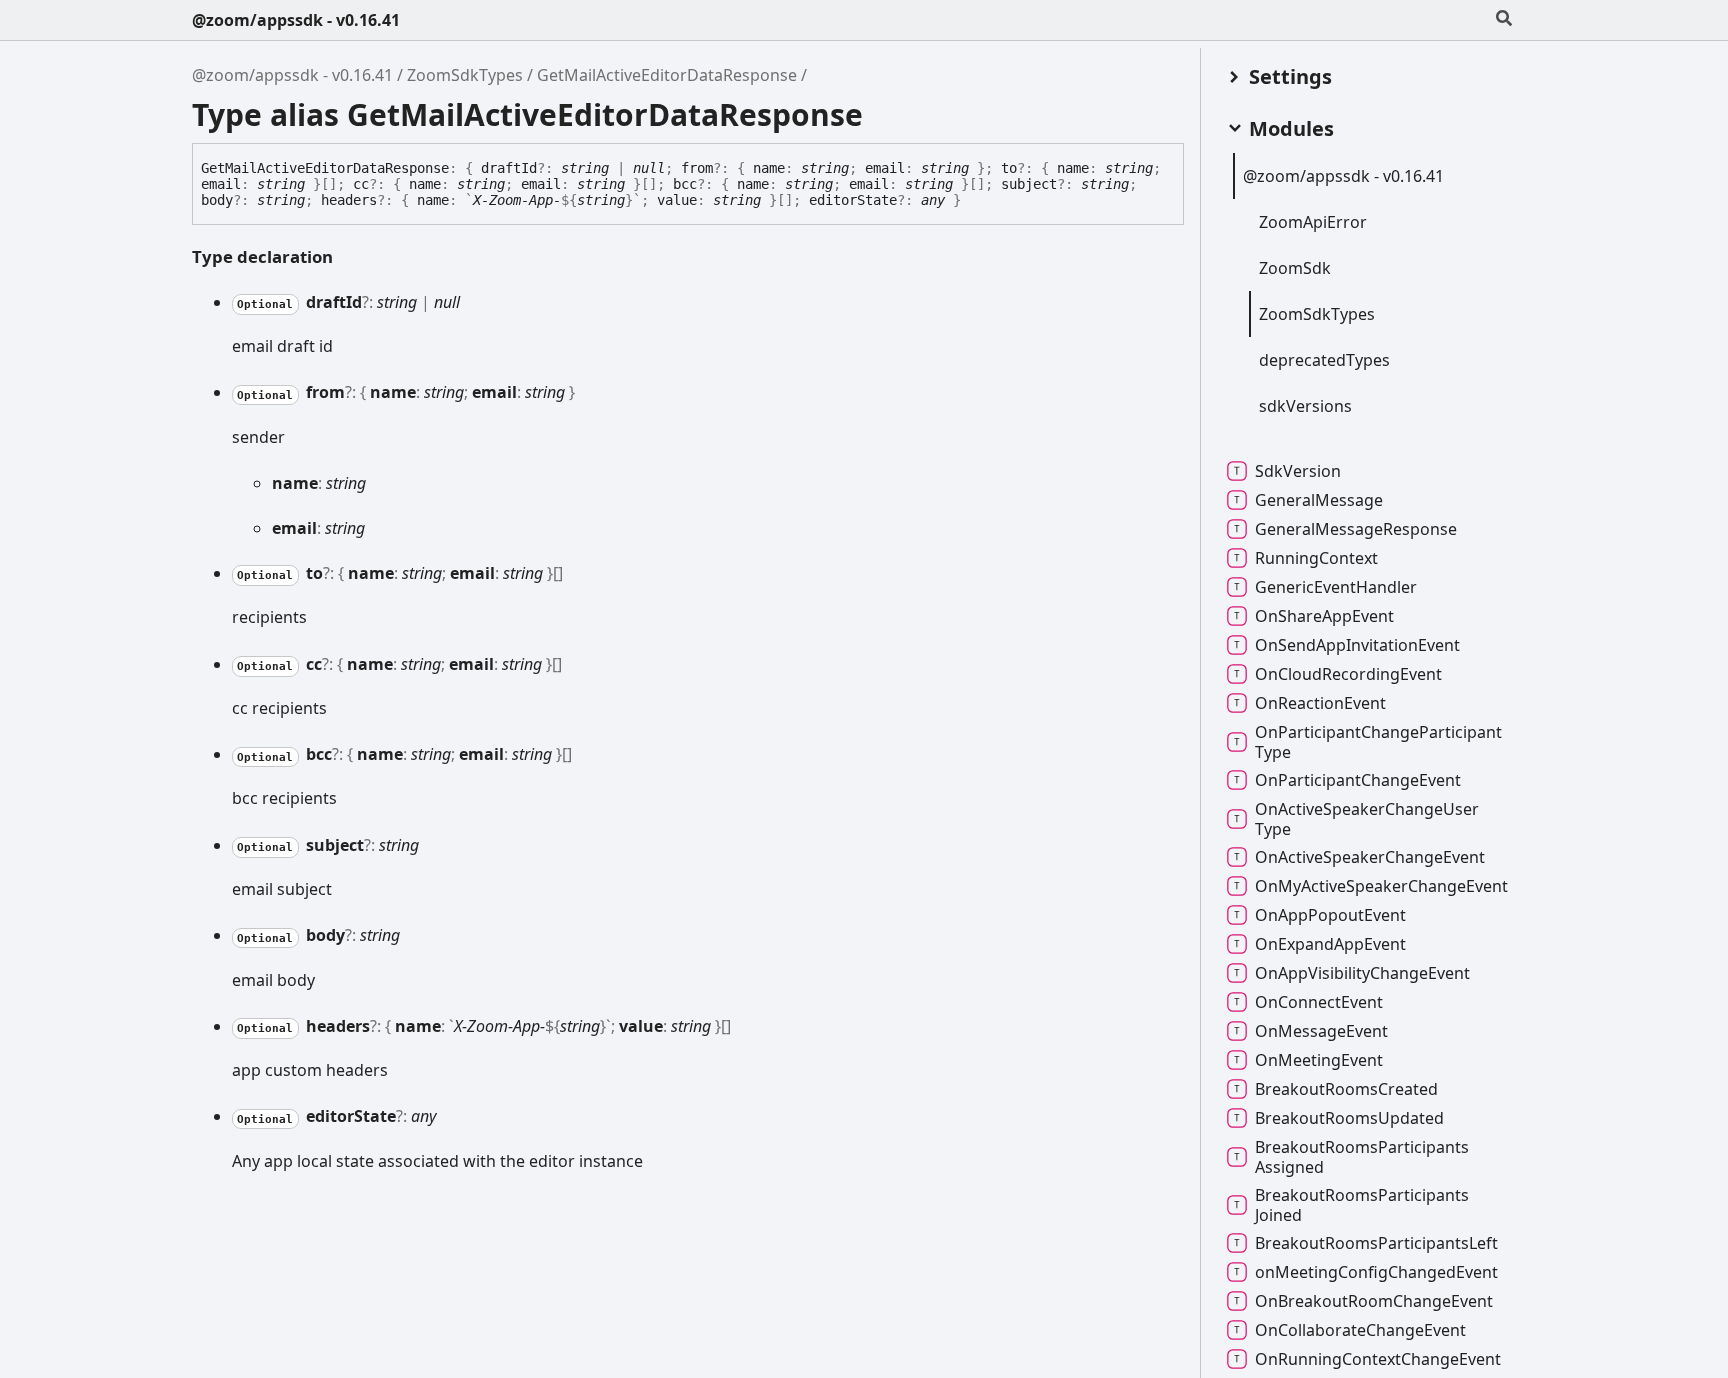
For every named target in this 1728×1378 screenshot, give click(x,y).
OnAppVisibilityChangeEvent (1362, 973)
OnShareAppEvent (1324, 616)
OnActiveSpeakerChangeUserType (1367, 819)
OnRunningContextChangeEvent (1378, 1359)
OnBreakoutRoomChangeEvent (1374, 1301)
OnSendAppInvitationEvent (1357, 645)
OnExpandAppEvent (1330, 944)
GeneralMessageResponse (1356, 529)
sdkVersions (1305, 406)
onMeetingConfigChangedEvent (1376, 1272)
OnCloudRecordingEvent (1348, 674)
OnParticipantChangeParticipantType (1378, 742)
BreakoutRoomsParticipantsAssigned (1362, 1157)
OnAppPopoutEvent (1330, 915)
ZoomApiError (1313, 222)
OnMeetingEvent (1319, 1060)
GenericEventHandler (1336, 587)
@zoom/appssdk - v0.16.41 (296, 20)
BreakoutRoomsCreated (1346, 1089)
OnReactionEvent (1320, 703)
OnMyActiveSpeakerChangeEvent (1381, 886)
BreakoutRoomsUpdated (1349, 1118)
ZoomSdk (1295, 268)
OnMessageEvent (1321, 1031)
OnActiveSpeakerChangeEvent (1370, 857)
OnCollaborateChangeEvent (1360, 1330)
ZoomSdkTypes (465, 75)
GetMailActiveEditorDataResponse (667, 75)
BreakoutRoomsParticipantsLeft (1376, 1243)
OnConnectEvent (1319, 1002)
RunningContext (1316, 558)
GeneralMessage (1319, 500)
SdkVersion (1298, 471)
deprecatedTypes (1324, 360)
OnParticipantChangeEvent (1358, 780)
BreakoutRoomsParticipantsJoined (1362, 1205)
